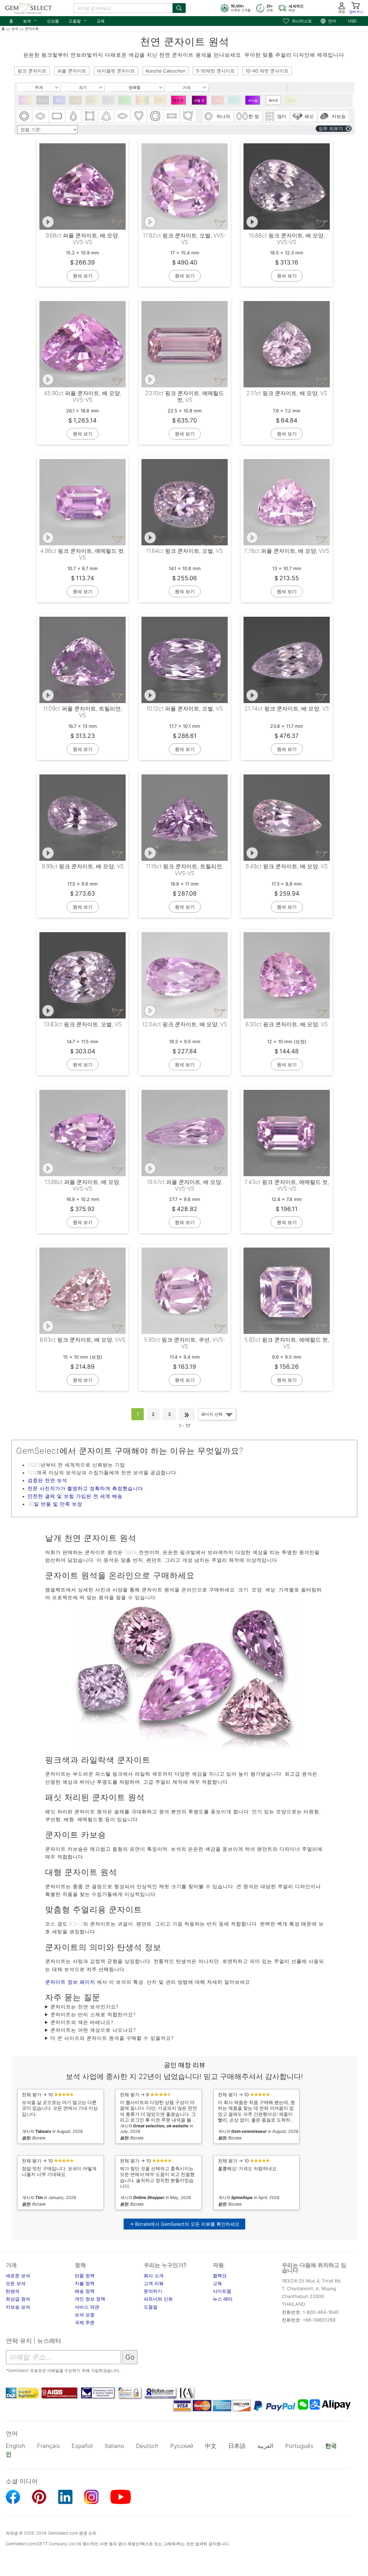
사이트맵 (222, 2291)
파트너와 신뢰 (158, 2299)
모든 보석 (16, 2283)
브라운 (75, 100)
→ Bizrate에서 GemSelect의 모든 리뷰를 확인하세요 (184, 2224)
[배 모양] (73, 116)
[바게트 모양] (172, 116)
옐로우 (292, 100)
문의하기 (153, 2291)
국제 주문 (85, 2322)
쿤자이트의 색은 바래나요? (82, 2022)
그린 (125, 100)
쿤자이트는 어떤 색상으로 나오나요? (93, 2030)
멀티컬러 (142, 102)
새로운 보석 (18, 2276)
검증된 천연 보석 (47, 1480)
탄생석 (13, 2291)
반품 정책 (85, 2276)
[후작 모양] (122, 116)
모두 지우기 (331, 129)
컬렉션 (220, 2276)
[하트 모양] (139, 116)
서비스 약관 (87, 2307)
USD (352, 21)
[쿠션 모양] (155, 116)
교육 (101, 21)
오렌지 (160, 100)
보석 (30, 20)
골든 (92, 100)
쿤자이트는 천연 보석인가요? (84, 2007)
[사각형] (90, 116)
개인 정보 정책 (90, 2299)
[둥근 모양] (24, 116)
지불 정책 (85, 2283)
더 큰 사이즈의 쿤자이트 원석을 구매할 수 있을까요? (112, 2038)
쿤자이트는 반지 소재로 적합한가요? (93, 2015)
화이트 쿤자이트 (274, 102)
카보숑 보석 (18, 2307)
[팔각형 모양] (57, 116)
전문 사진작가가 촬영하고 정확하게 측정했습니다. (86, 1488)
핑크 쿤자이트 (179, 102)
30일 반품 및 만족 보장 (55, 1504)
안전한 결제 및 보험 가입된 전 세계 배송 (75, 1496)
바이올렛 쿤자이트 (253, 102)
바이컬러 (25, 102)
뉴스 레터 (223, 2299)
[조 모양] (106, 116)
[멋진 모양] (188, 116)
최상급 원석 (18, 2299)
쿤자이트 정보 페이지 (70, 1982)
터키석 (234, 100)
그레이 (108, 100)
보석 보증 (85, 2315)
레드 (218, 100)
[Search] (179, 8)
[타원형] (41, 116)
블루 (59, 100)
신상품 (53, 21)
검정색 (43, 100)
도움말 (78, 20)
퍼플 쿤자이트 (199, 102)
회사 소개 (154, 2276)
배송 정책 (85, 2291)
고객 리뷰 (154, 2283)
